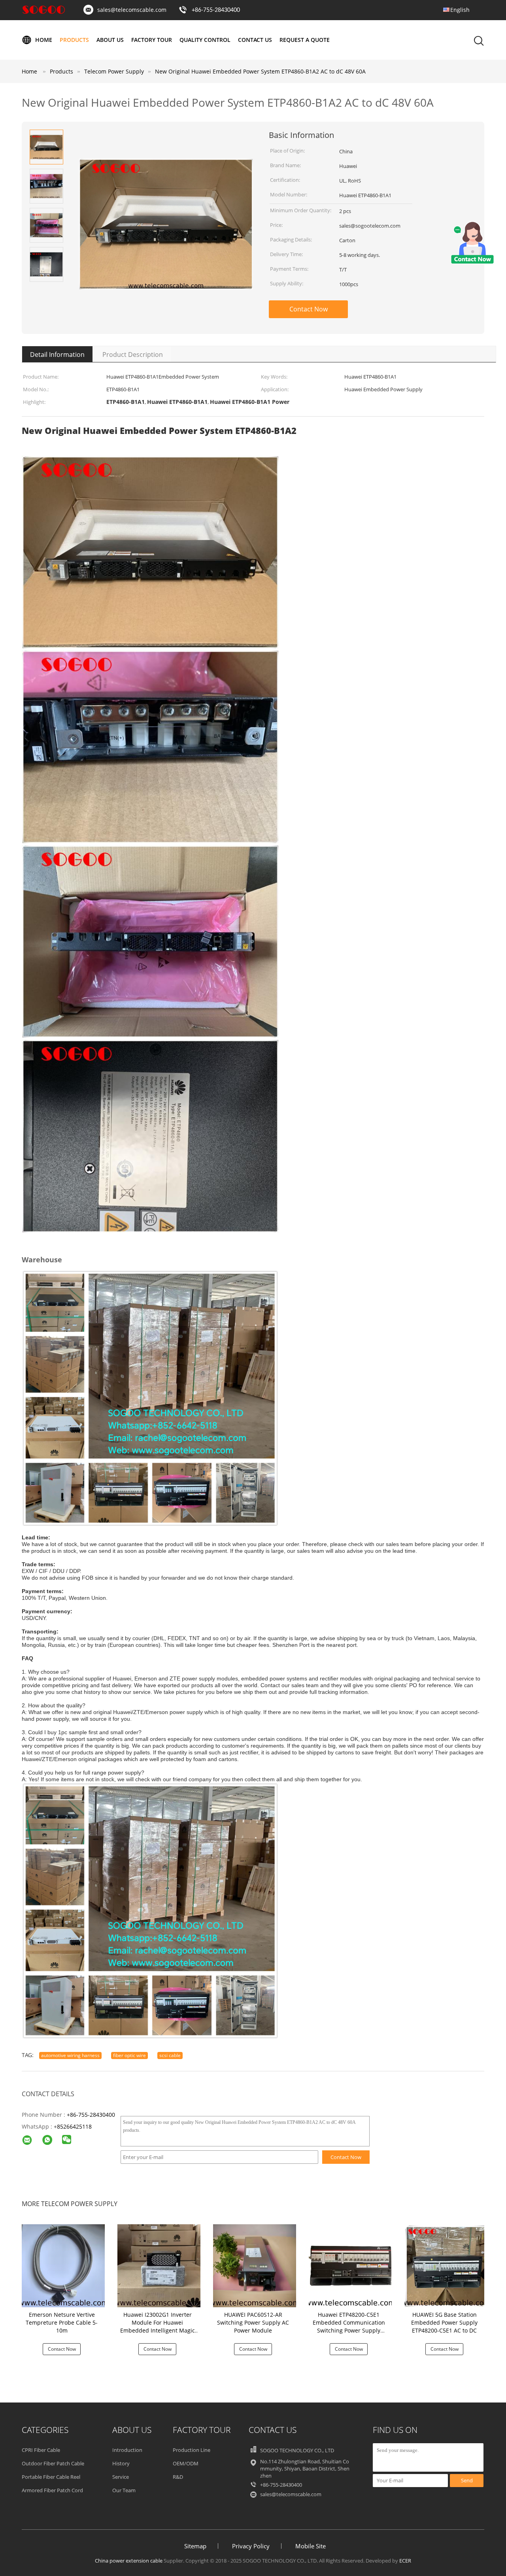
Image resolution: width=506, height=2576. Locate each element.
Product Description (133, 355)
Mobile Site (311, 2546)
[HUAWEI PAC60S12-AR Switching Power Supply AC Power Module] (255, 2265)
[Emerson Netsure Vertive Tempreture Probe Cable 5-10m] (63, 2265)
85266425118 (74, 2126)
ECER (405, 2561)
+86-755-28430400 (216, 10)
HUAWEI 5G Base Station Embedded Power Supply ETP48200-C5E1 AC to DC (444, 2322)
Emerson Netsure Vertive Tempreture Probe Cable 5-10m (62, 2322)
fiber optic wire (129, 2055)
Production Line (192, 2450)
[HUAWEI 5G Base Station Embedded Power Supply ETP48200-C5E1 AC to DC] (446, 2265)
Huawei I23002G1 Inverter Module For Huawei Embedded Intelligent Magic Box (158, 2326)
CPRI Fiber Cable (41, 2450)
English (460, 10)
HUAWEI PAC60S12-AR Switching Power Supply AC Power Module (253, 2322)
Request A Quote (305, 40)
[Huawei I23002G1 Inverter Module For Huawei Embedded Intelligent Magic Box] (159, 2265)
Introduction (127, 2450)
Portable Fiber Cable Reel (51, 2477)
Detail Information (57, 355)
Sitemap (195, 2546)
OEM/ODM (186, 2463)
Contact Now (309, 309)
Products (74, 40)
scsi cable (170, 2055)
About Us (110, 40)
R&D (178, 2477)
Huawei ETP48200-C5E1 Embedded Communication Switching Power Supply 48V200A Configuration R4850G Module (349, 2330)
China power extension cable (129, 2561)
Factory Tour (152, 40)
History (121, 2463)
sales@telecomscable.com (132, 10)
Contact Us (255, 40)
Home (44, 40)
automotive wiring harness (70, 2055)
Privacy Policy (251, 2546)
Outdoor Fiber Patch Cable (53, 2463)
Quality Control (205, 40)
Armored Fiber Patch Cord (52, 2490)
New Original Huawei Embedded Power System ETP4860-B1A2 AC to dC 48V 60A (260, 71)
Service (121, 2477)
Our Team (124, 2490)
